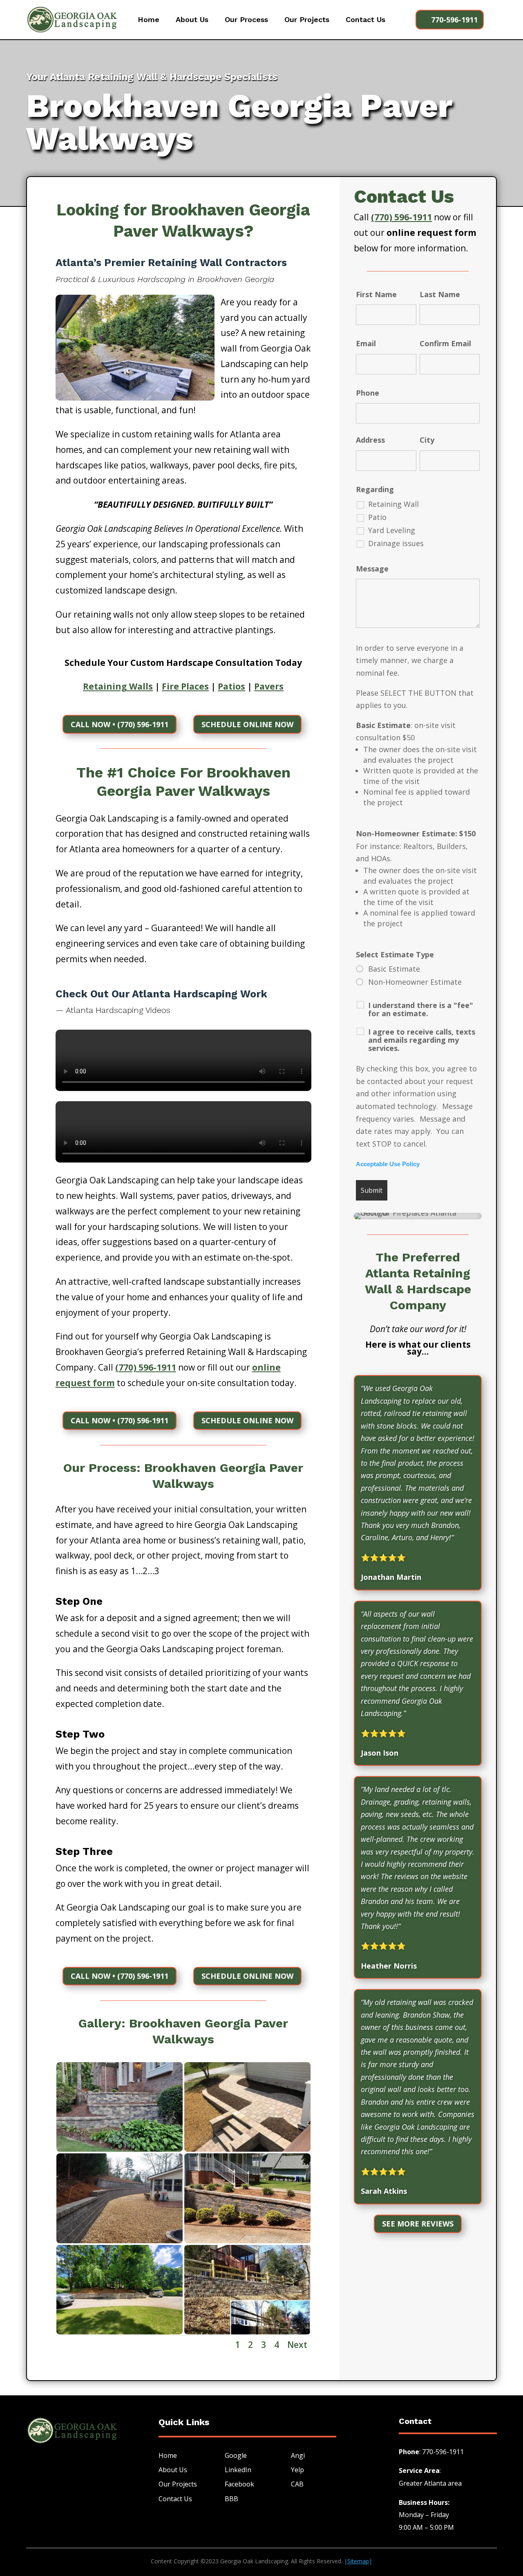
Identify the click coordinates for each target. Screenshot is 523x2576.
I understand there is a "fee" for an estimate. (421, 1009)
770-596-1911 (454, 20)
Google (236, 2455)
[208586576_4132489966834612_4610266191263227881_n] (120, 2332)
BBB (231, 2499)
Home (149, 20)
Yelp (297, 2470)
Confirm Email (450, 343)
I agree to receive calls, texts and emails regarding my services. (422, 1040)
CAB (297, 2484)
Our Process (246, 20)
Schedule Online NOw (247, 724)
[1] (247, 2240)
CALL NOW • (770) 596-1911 (120, 724)
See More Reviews (418, 2224)
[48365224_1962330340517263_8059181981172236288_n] (120, 2240)
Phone (368, 393)
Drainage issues (396, 543)
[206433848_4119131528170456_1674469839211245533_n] (247, 2149)
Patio (377, 517)
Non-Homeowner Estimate (415, 982)
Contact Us (365, 20)
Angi (298, 2455)
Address (370, 440)
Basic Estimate (394, 969)
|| (358, 2561)
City (427, 440)
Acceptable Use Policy (388, 1164)
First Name (376, 294)
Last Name (440, 294)
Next (297, 2345)
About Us (192, 20)
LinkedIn (238, 2470)
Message (372, 569)
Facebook (239, 2484)
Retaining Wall (393, 504)
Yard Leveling (392, 530)
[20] (247, 2332)
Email (366, 343)
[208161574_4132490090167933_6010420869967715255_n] (120, 2149)
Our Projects (307, 20)
